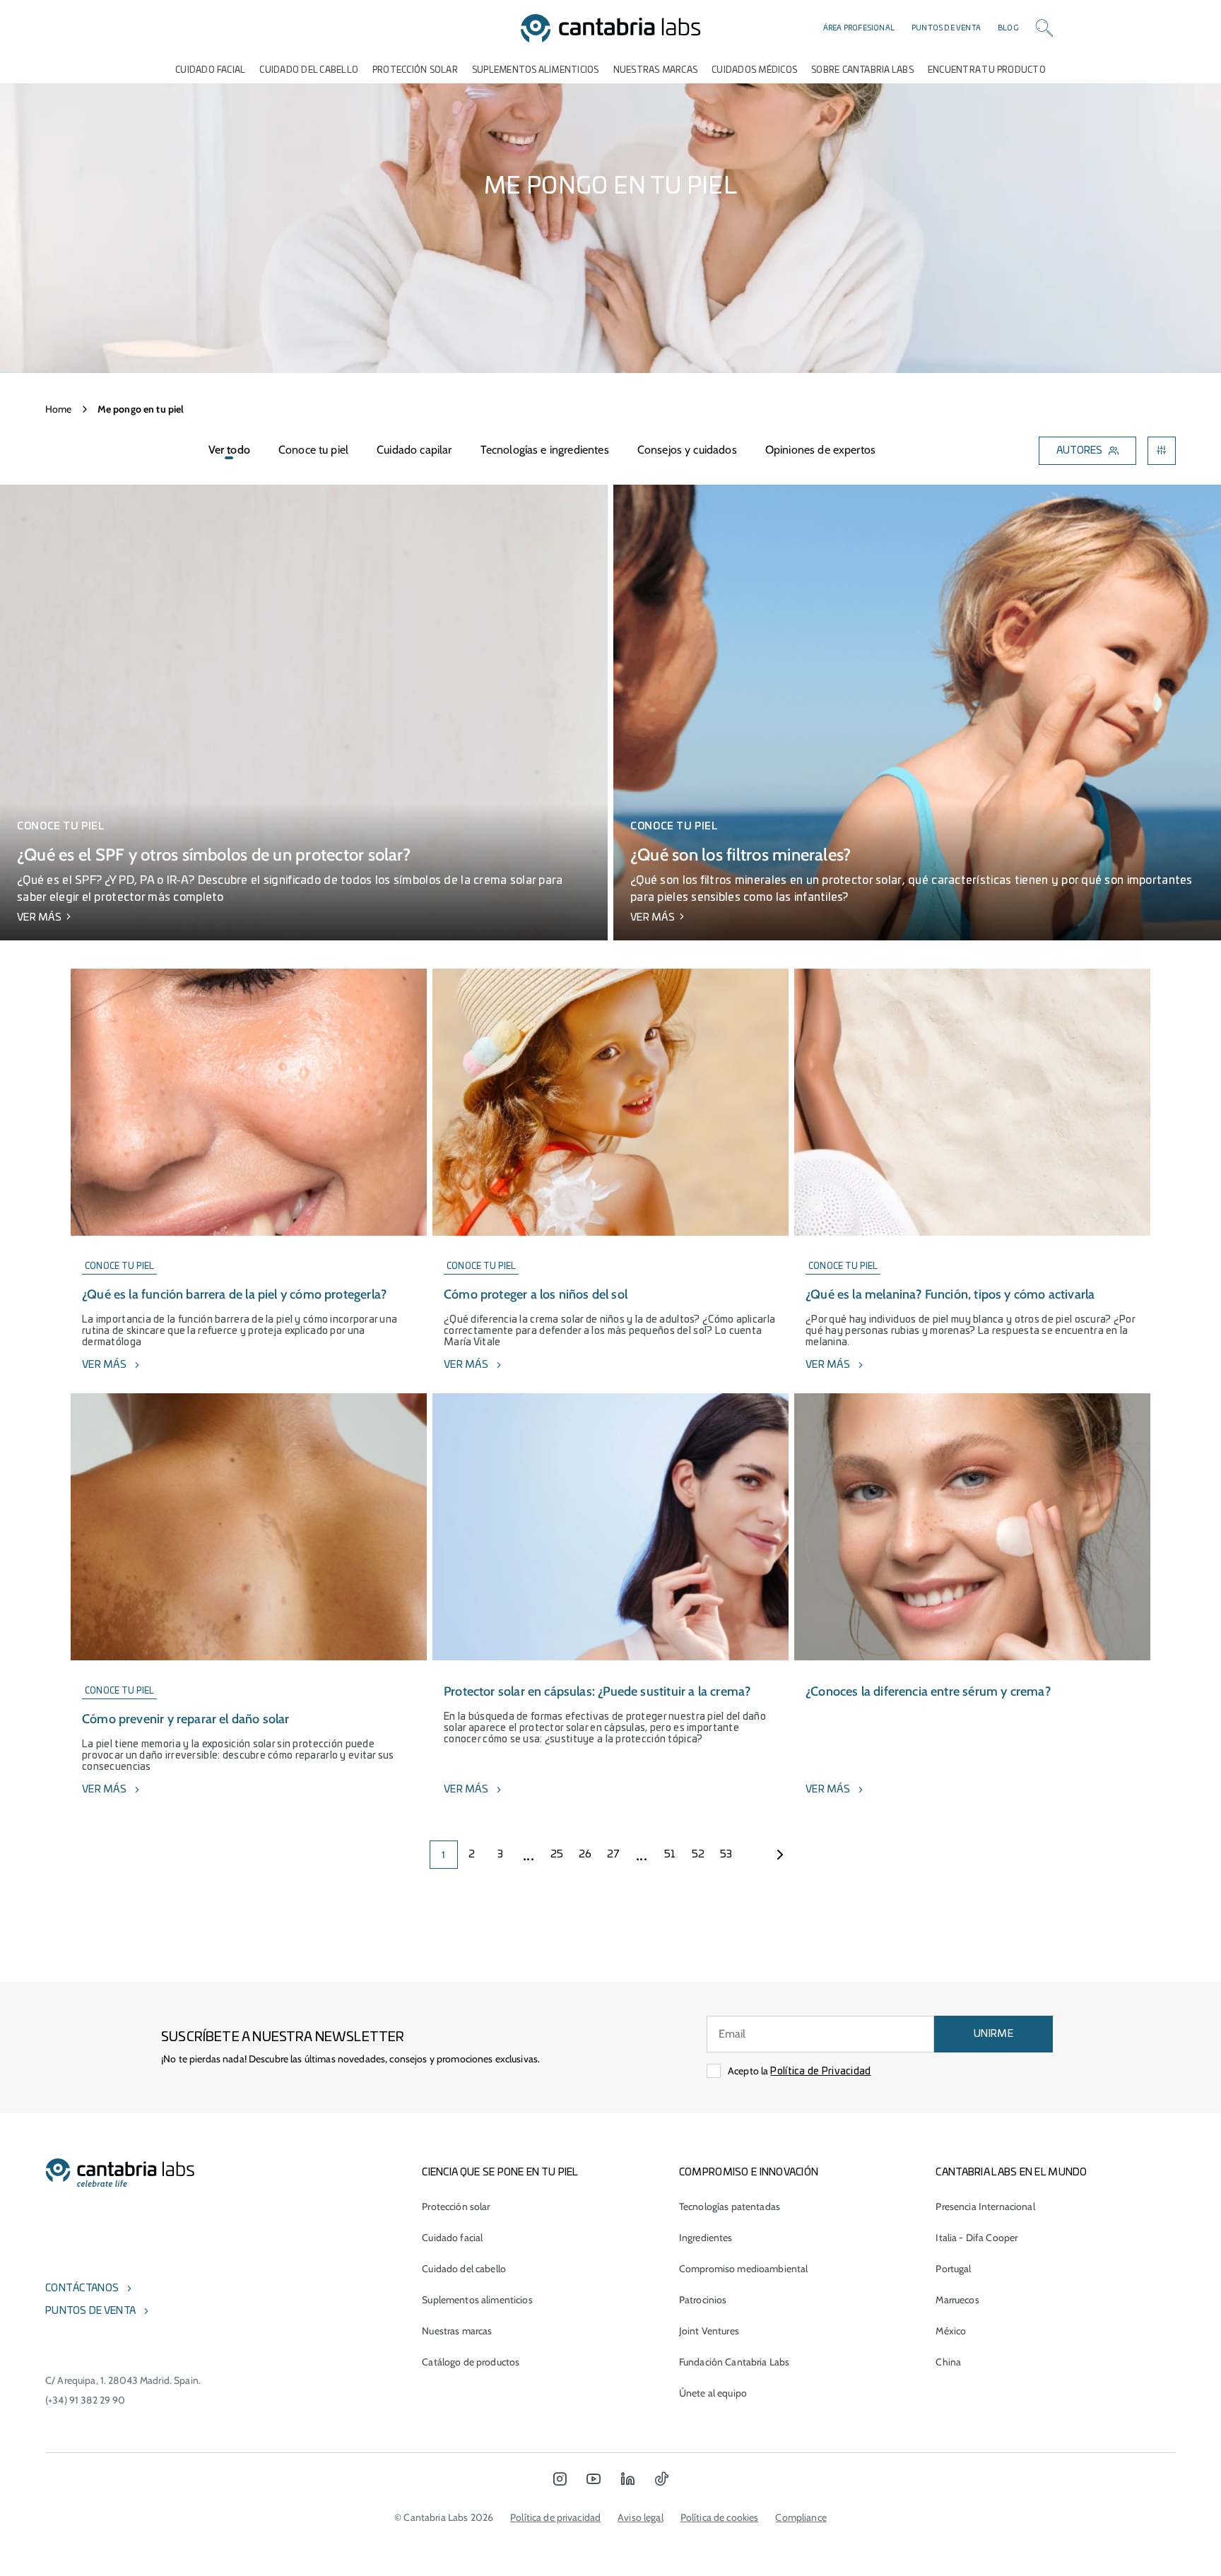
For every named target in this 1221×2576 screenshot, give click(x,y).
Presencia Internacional (985, 2206)
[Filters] (1162, 451)
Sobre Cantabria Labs (862, 70)
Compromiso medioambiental (744, 2269)
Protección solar (456, 2206)
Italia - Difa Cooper (977, 2238)
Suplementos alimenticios (536, 70)
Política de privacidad (555, 2517)
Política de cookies (720, 2517)
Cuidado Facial (210, 70)
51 (670, 1855)
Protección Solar (415, 70)
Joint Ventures (709, 2331)
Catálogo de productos (471, 2362)
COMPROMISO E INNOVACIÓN (749, 2173)
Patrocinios (703, 2300)
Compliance (801, 2517)
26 (585, 1855)
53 (726, 1855)
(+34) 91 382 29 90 (85, 2400)
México (951, 2331)
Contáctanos (82, 2288)
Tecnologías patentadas (730, 2206)
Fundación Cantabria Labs (734, 2362)
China (948, 2362)
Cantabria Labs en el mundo (1011, 2173)
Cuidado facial (452, 2238)
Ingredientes (706, 2238)
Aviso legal (641, 2517)
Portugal (953, 2269)
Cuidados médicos (754, 70)
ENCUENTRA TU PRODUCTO (987, 70)
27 (614, 1855)
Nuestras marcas (656, 70)
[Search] (1044, 28)
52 (698, 1855)
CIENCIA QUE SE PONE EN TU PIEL (500, 2173)
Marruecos (957, 2300)
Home (59, 409)
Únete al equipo (713, 2393)
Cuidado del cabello (309, 70)
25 (557, 1855)
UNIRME (993, 2034)
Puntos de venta (946, 28)
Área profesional (859, 28)
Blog (1008, 28)
